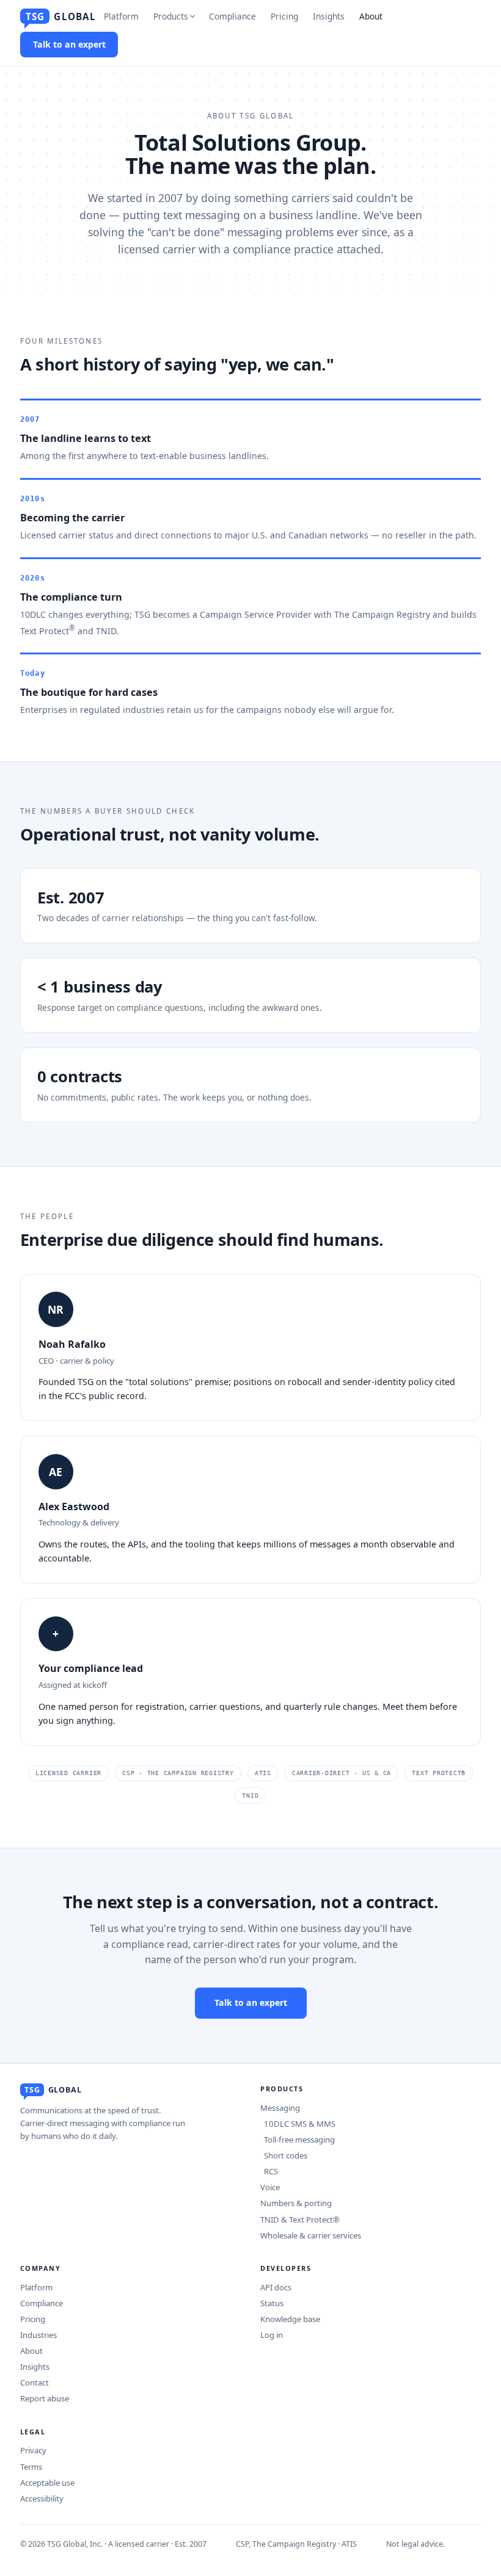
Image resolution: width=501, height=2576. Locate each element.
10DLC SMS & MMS (298, 2124)
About (371, 16)
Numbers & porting (296, 2203)
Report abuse (45, 2398)
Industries (38, 2335)
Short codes (284, 2155)
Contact (35, 2382)
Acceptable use (47, 2483)
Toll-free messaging (298, 2140)
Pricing (284, 16)
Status (272, 2303)
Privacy (33, 2450)
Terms (31, 2467)
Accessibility (42, 2498)
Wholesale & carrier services (311, 2235)
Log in (272, 2335)
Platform (121, 16)
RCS (269, 2171)
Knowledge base (290, 2319)
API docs (276, 2287)
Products (171, 16)
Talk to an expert (69, 44)
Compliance (232, 16)
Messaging (280, 2108)
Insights (329, 16)
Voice (270, 2187)
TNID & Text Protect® (300, 2220)
